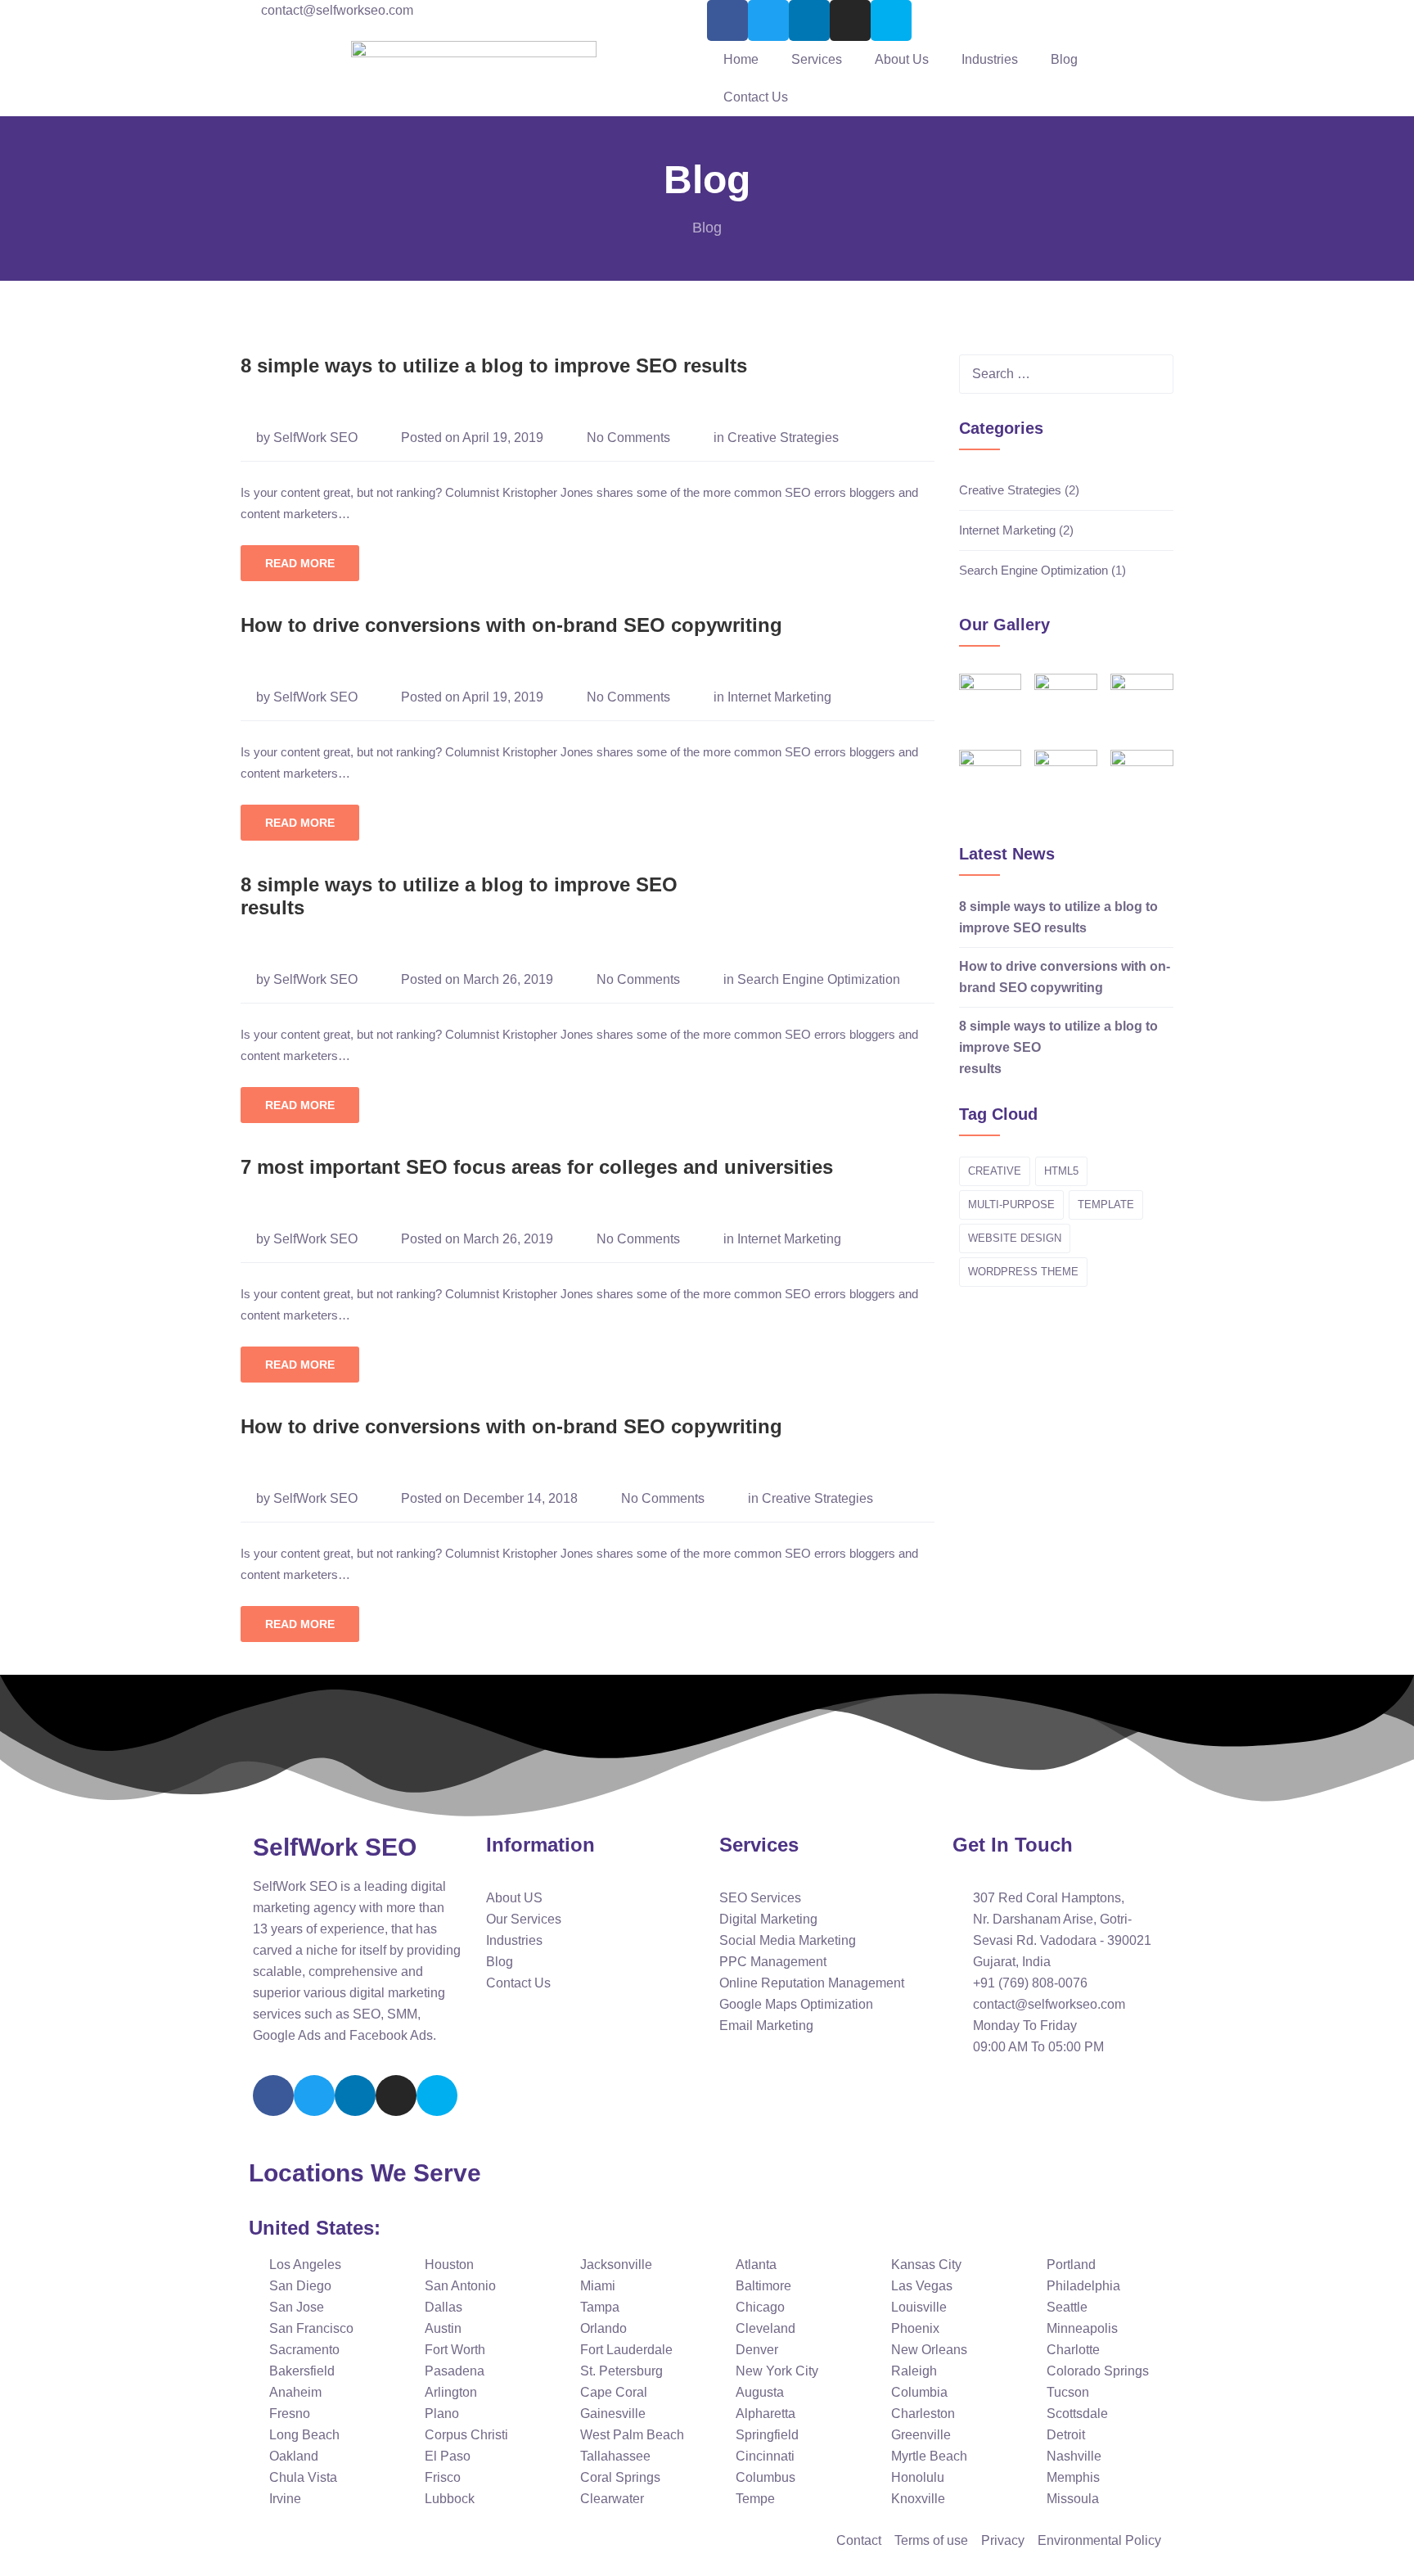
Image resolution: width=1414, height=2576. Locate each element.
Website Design (1015, 1238)
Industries (990, 59)
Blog (1064, 59)
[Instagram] (850, 20)
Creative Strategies (783, 438)
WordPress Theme (1023, 1272)
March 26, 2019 (508, 979)
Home (741, 59)
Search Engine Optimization (819, 979)
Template (1106, 1205)
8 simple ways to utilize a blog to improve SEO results (494, 365)
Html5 (1061, 1171)
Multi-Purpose (1011, 1205)
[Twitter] (768, 20)
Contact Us (756, 97)
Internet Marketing (779, 697)
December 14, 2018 (520, 1498)
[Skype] (891, 20)
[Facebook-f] (727, 20)
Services (817, 59)
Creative (995, 1171)
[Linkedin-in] (355, 2096)
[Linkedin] (809, 20)
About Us (902, 59)
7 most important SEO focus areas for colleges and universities (537, 1167)
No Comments (628, 438)
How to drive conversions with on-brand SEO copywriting (511, 625)
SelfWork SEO (315, 438)
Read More (300, 563)
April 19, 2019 (503, 438)
